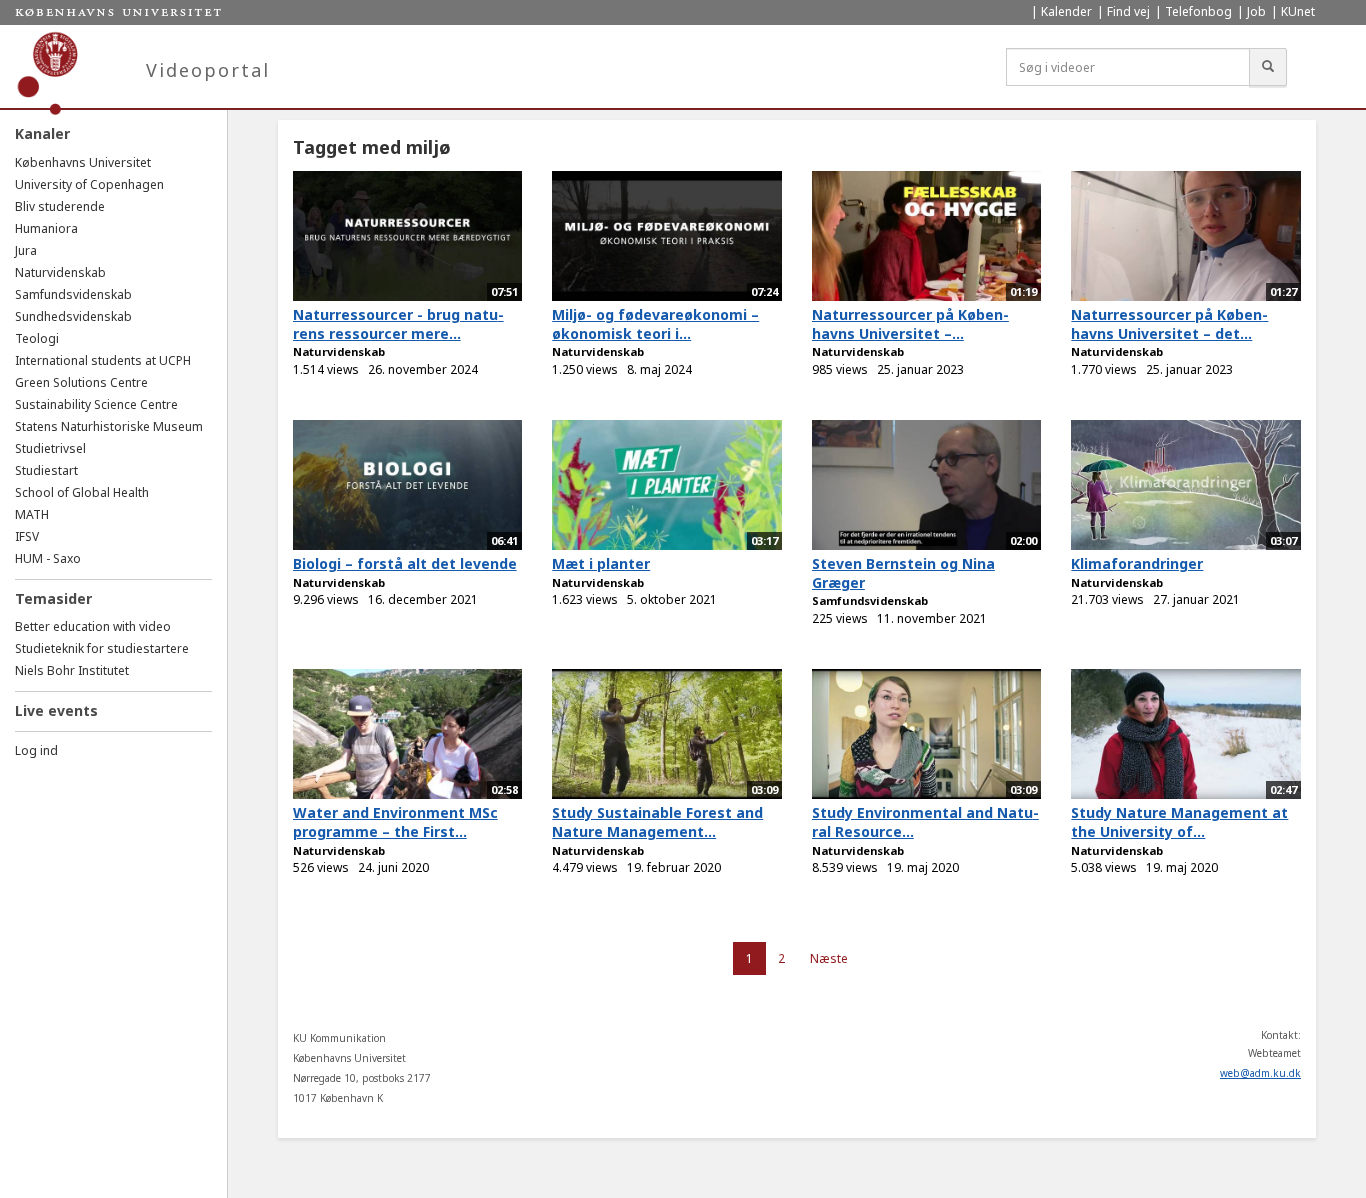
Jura (26, 250)
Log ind (36, 750)
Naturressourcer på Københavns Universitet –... (910, 324)
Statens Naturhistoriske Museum (109, 426)
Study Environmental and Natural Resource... (925, 822)
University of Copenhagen (89, 184)
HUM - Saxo (48, 558)
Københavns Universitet (83, 162)
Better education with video (93, 626)
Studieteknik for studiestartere (102, 648)
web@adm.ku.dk (1260, 1073)
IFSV (27, 536)
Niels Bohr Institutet (72, 670)
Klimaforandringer (1137, 563)
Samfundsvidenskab (73, 294)
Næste (829, 958)
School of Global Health (82, 492)
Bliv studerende (60, 206)
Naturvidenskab (60, 272)
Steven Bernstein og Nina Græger (903, 573)
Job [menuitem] (1256, 11)
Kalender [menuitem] (1066, 11)
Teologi (37, 338)
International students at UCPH (103, 360)
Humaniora (46, 228)
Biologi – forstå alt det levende (405, 563)
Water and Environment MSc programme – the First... (395, 822)
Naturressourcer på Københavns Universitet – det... (1169, 324)
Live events (56, 710)
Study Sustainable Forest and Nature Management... (657, 822)
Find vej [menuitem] (1128, 11)
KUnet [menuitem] (1298, 11)
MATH (32, 514)
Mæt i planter (601, 563)
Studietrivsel (50, 448)
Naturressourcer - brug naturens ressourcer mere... (398, 324)
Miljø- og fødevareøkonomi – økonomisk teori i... (655, 324)
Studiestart (46, 470)
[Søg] (1268, 67)
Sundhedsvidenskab (73, 316)
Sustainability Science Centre (96, 404)
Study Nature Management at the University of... (1179, 822)
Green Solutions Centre (81, 382)
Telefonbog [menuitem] (1198, 11)
